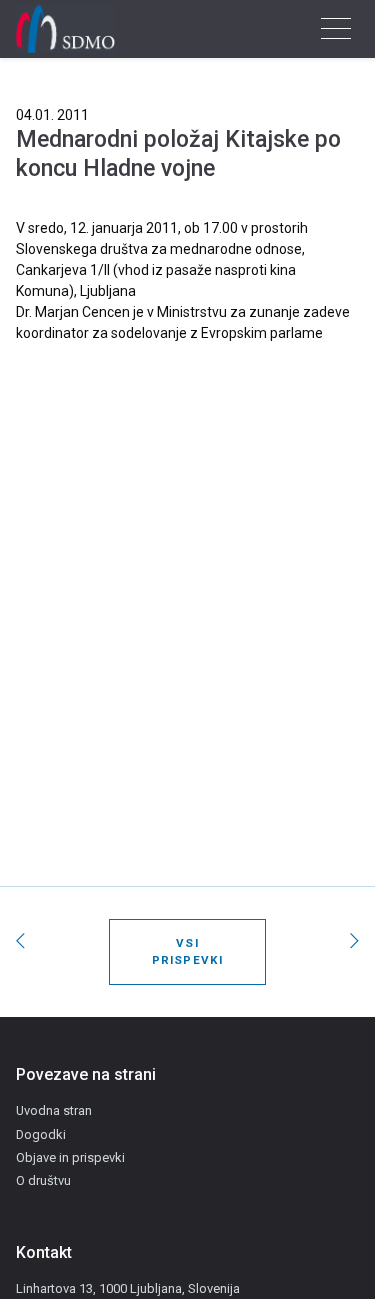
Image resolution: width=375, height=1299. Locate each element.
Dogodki (41, 1134)
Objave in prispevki (70, 1157)
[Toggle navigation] (336, 29)
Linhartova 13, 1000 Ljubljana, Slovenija (128, 1288)
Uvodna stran (54, 1110)
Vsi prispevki (187, 951)
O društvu (43, 1180)
